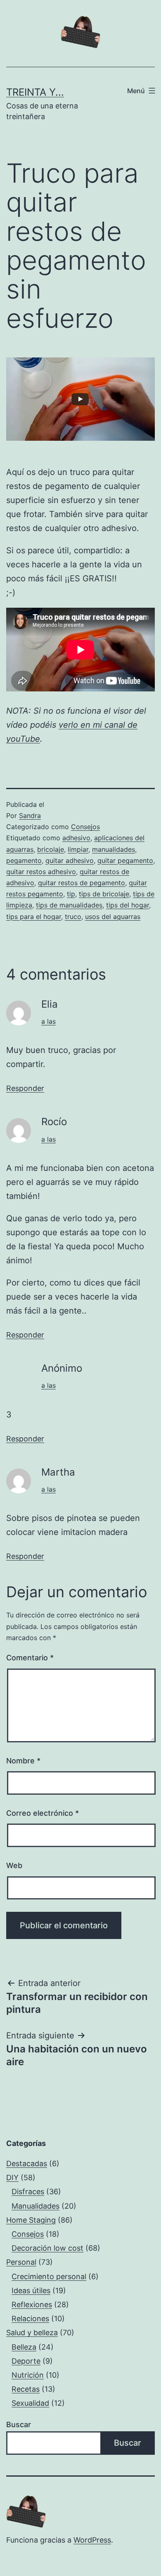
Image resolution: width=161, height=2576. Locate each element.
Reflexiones (32, 2305)
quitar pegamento (125, 860)
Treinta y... (35, 92)
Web (14, 1865)
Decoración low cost (47, 2248)
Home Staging (31, 2220)
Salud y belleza (32, 2333)
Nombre (23, 1761)
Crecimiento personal (49, 2276)
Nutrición (28, 2375)
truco (73, 917)
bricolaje (51, 849)
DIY (12, 2178)
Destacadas (27, 2164)
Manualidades (36, 2206)
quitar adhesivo (70, 860)
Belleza (24, 2347)
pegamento (24, 860)
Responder (25, 1088)
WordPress (92, 2540)
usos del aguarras (113, 917)
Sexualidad (30, 2403)
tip (71, 894)
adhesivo (76, 838)
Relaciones (30, 2319)
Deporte (26, 2361)
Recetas (26, 2389)
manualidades (114, 849)
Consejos (85, 827)
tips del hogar (128, 905)
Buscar (19, 2424)
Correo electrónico (43, 1813)
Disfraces (28, 2192)
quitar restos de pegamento (82, 883)
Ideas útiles (31, 2290)
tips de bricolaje (104, 894)
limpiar (78, 849)
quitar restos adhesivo (41, 872)
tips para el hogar (34, 917)
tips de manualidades (69, 905)
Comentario (30, 1658)
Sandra (30, 816)
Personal (21, 2262)
